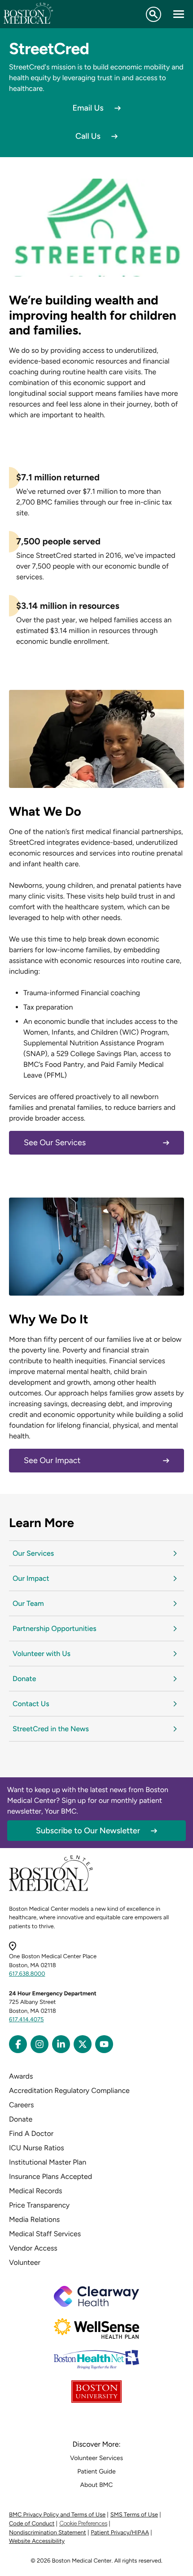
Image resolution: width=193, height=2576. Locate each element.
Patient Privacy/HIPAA (120, 2533)
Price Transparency (39, 2205)
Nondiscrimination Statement (48, 2533)
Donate (24, 1679)
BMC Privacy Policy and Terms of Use (57, 2515)
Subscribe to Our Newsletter (88, 1831)
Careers (21, 2105)
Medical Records (36, 2191)
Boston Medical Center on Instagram (39, 2044)
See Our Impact (52, 1460)
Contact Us (31, 1704)
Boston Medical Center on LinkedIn (61, 2044)
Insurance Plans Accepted (50, 2176)
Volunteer (25, 2262)
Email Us (88, 108)
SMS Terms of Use (134, 2515)
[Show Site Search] (154, 14)
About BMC (97, 2485)
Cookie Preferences (83, 2523)
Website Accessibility (37, 2541)
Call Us (88, 136)
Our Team (28, 1603)
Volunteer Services (96, 2458)
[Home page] (51, 1889)
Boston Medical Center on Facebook (18, 2044)
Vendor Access (33, 2248)
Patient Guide (96, 2471)
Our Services (33, 1553)
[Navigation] (179, 14)
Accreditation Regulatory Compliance (69, 2090)
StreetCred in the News (51, 1729)
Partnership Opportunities (55, 1628)
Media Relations (34, 2219)
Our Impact (31, 1578)
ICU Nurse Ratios (37, 2148)
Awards (21, 2076)
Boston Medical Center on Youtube (104, 2044)
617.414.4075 (26, 2020)
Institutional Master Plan (48, 2162)
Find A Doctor (31, 2133)
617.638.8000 (27, 1974)
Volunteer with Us (42, 1654)
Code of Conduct (32, 2524)
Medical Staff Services (45, 2234)
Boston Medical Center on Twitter (83, 2044)
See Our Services (55, 1143)
